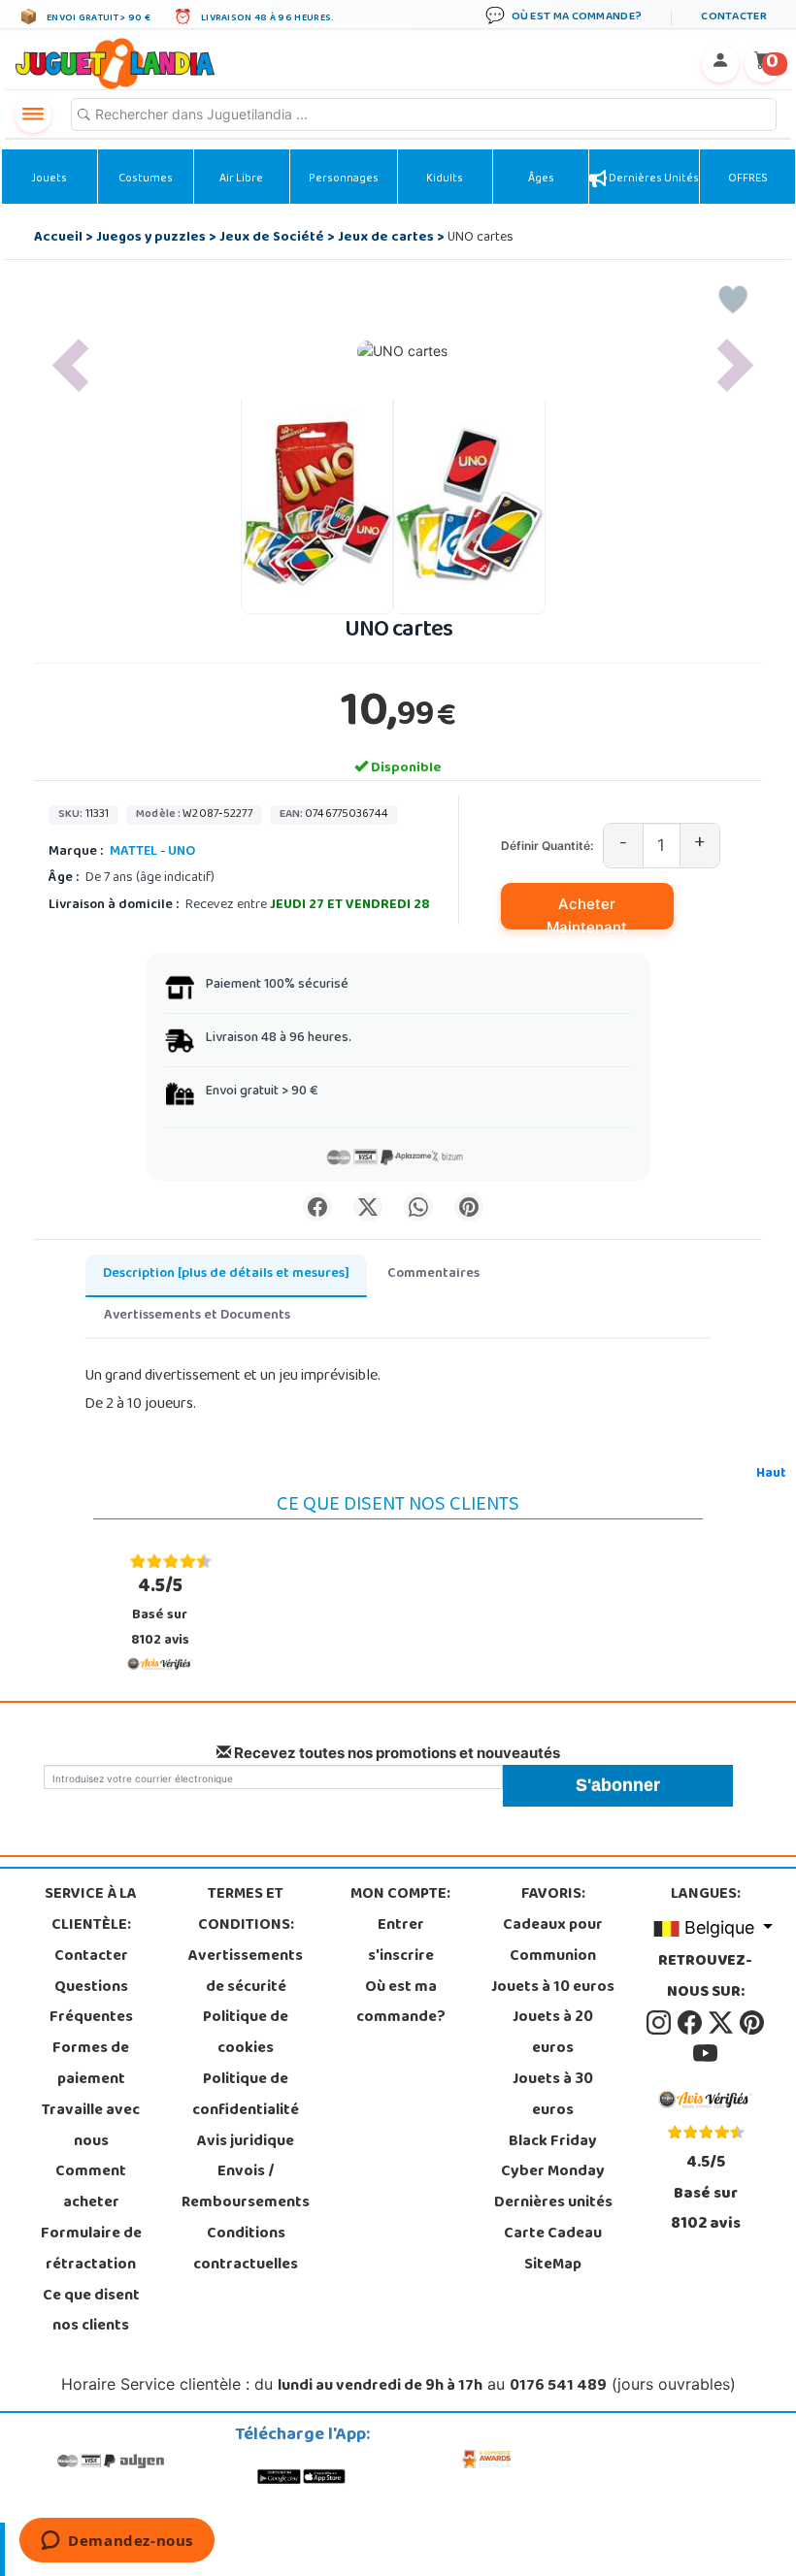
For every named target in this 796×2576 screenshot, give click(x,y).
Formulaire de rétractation (91, 2250)
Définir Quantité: (547, 846)
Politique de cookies (246, 2034)
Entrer (401, 1926)
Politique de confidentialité (246, 2096)
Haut (771, 1474)
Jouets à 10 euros (553, 1988)
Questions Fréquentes (91, 2004)
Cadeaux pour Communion (553, 1941)
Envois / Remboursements (246, 2188)
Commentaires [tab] (433, 1274)
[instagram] (660, 2024)
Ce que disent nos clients (91, 2312)
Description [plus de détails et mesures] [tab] (226, 1274)
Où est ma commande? (401, 2004)
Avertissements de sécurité (246, 1973)
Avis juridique (246, 2142)
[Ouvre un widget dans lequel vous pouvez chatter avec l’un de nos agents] (117, 2542)
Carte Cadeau (553, 2234)
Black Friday (553, 2142)
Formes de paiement (91, 2065)
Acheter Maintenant (587, 912)
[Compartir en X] (368, 1207)
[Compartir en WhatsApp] (418, 1207)
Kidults (445, 179)
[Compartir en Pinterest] (469, 1207)
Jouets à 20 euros (553, 2034)
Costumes (146, 179)
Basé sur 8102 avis (160, 1612)
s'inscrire (401, 1957)
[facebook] (691, 2024)
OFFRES (748, 179)
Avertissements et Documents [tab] (197, 1316)
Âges (541, 179)
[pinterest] (752, 2024)
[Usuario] (720, 64)
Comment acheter (91, 2188)
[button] (70, 365)
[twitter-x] (722, 2024)
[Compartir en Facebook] (317, 1207)
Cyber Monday (553, 2172)
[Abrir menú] (33, 114)
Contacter (91, 1957)
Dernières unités (653, 179)
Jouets (49, 179)
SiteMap (553, 2266)
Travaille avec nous (91, 2127)
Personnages (344, 179)
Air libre (241, 179)
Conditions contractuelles (246, 2250)
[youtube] (705, 2054)
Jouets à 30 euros (553, 2096)
